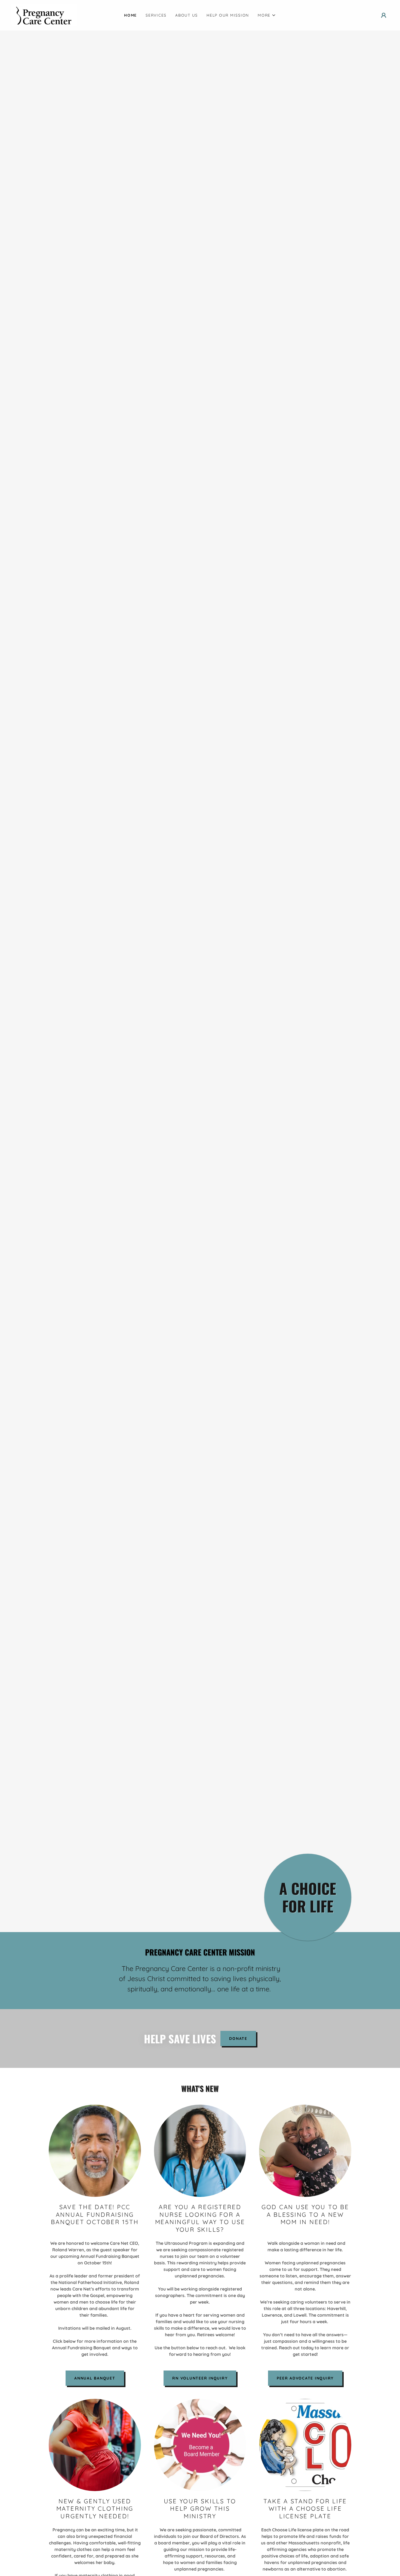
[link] (44, 15)
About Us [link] (187, 15)
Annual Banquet (95, 2378)
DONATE (238, 2038)
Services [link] (156, 15)
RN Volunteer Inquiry (200, 2378)
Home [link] (130, 15)
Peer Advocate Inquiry (305, 2378)
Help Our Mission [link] (228, 15)
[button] (267, 15)
